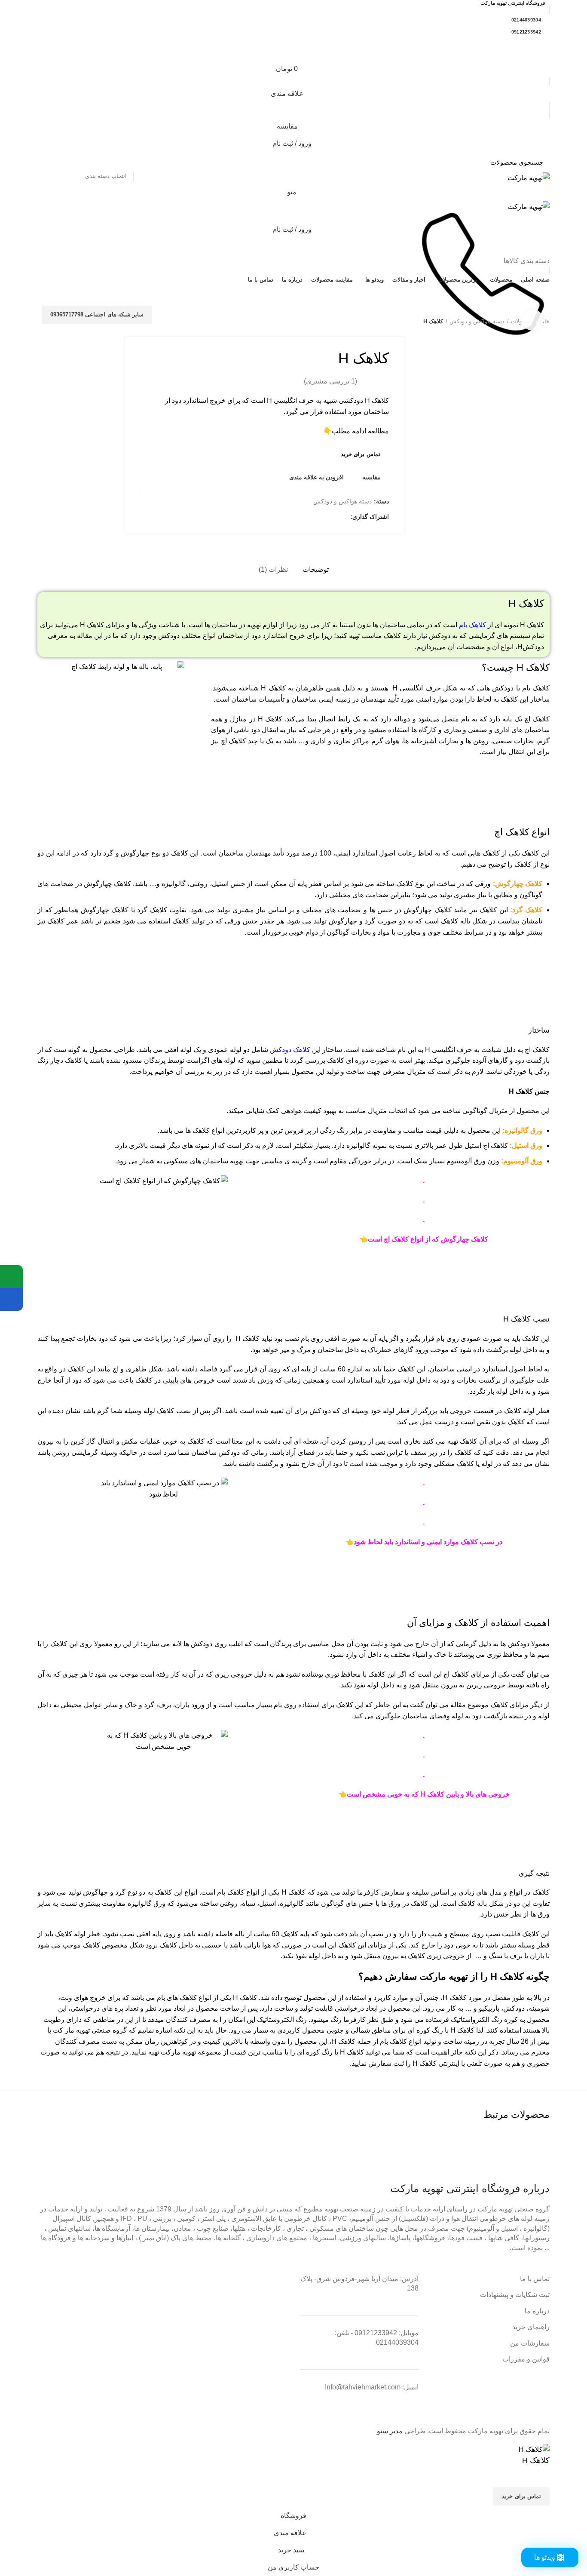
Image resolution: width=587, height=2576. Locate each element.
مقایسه (371, 477)
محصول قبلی (59, 322)
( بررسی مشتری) (330, 381)
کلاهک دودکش (290, 1050)
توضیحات (316, 569)
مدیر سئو (390, 2431)
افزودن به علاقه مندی (316, 477)
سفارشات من (530, 2343)
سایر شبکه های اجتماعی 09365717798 (97, 314)
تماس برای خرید (361, 454)
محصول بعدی (42, 322)
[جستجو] (49, 162)
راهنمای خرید (531, 2327)
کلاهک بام (472, 625)
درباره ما (537, 2311)
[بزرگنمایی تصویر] (532, 320)
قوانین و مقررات (526, 2359)
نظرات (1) (273, 569)
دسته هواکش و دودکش (477, 321)
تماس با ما (535, 2279)
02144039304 (526, 20)
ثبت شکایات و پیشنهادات (515, 2295)
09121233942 (526, 32)
